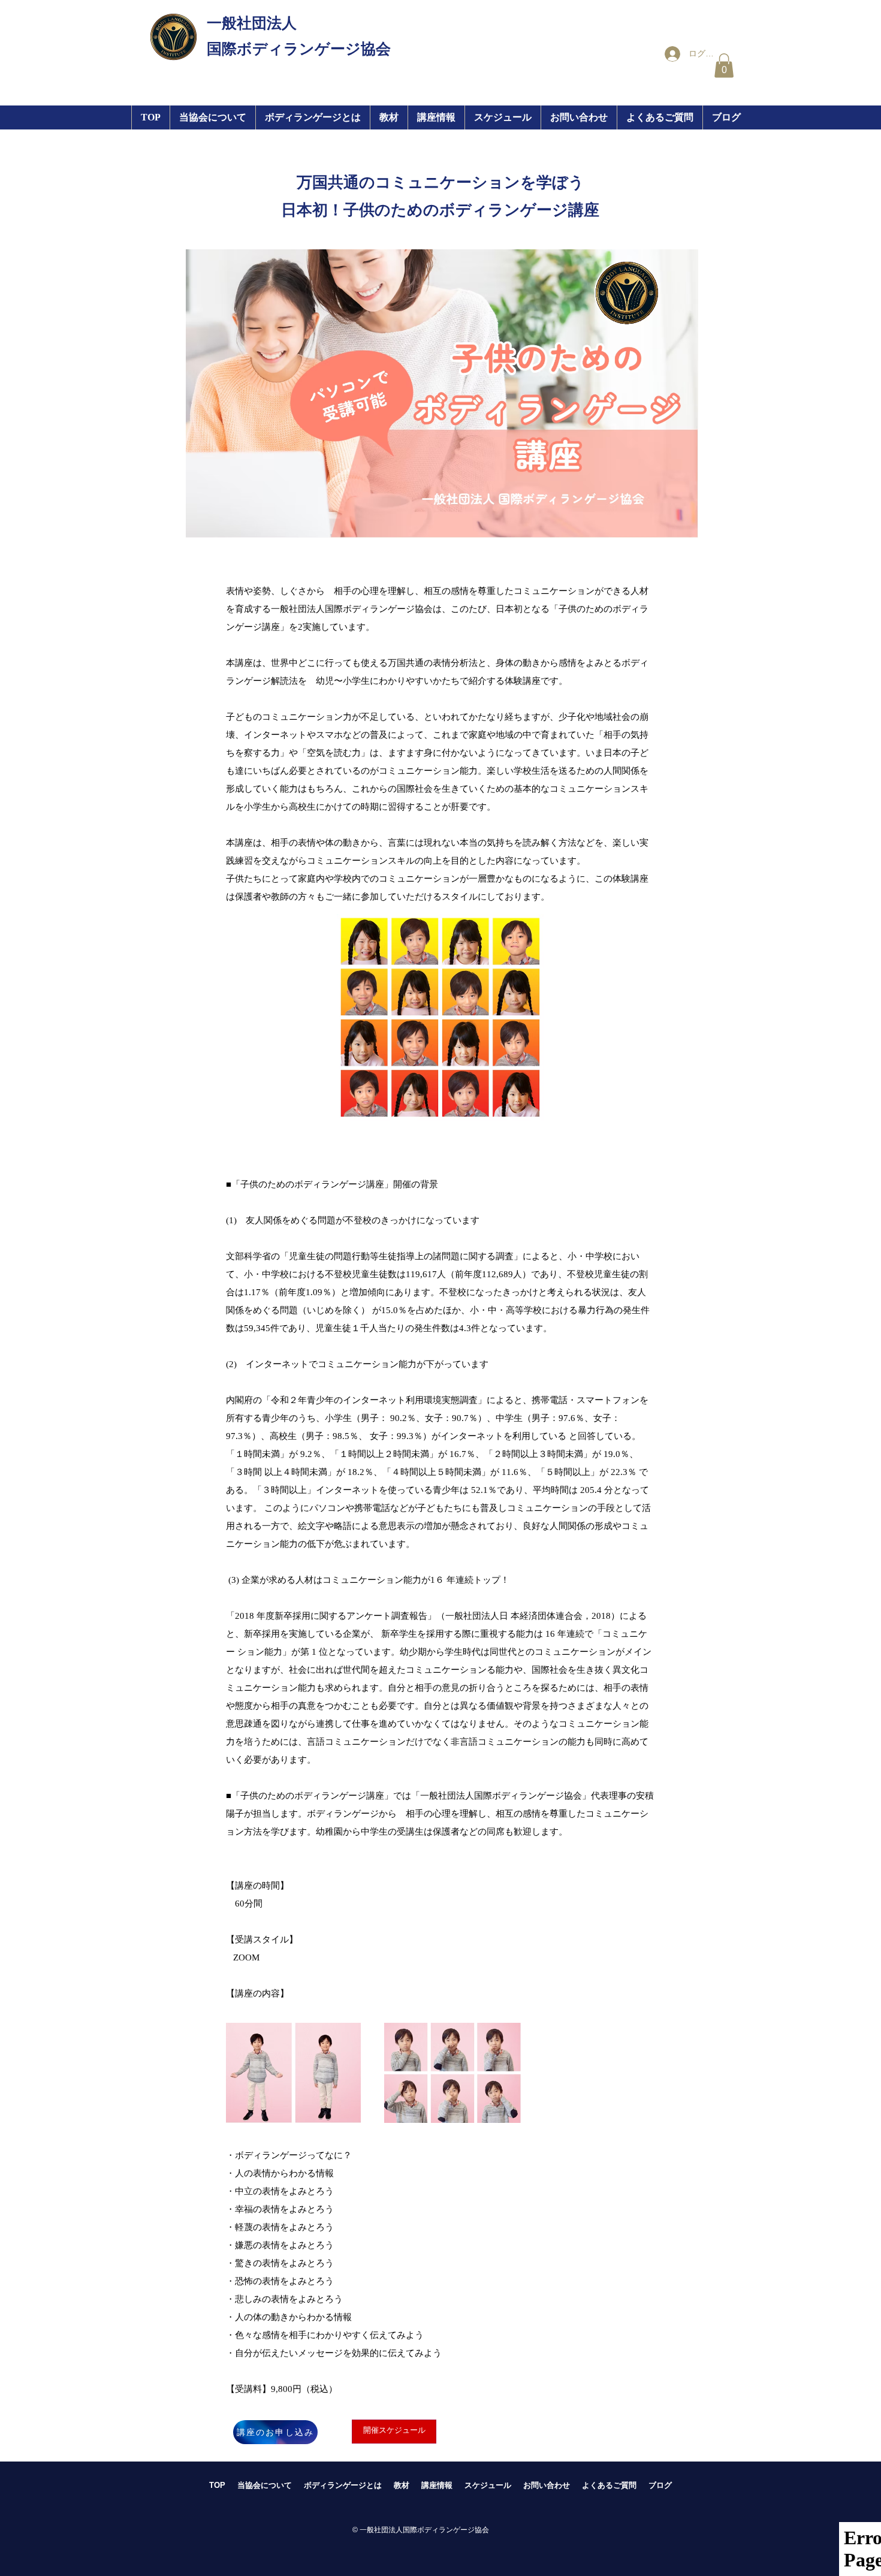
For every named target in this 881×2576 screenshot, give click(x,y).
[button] (436, 117)
